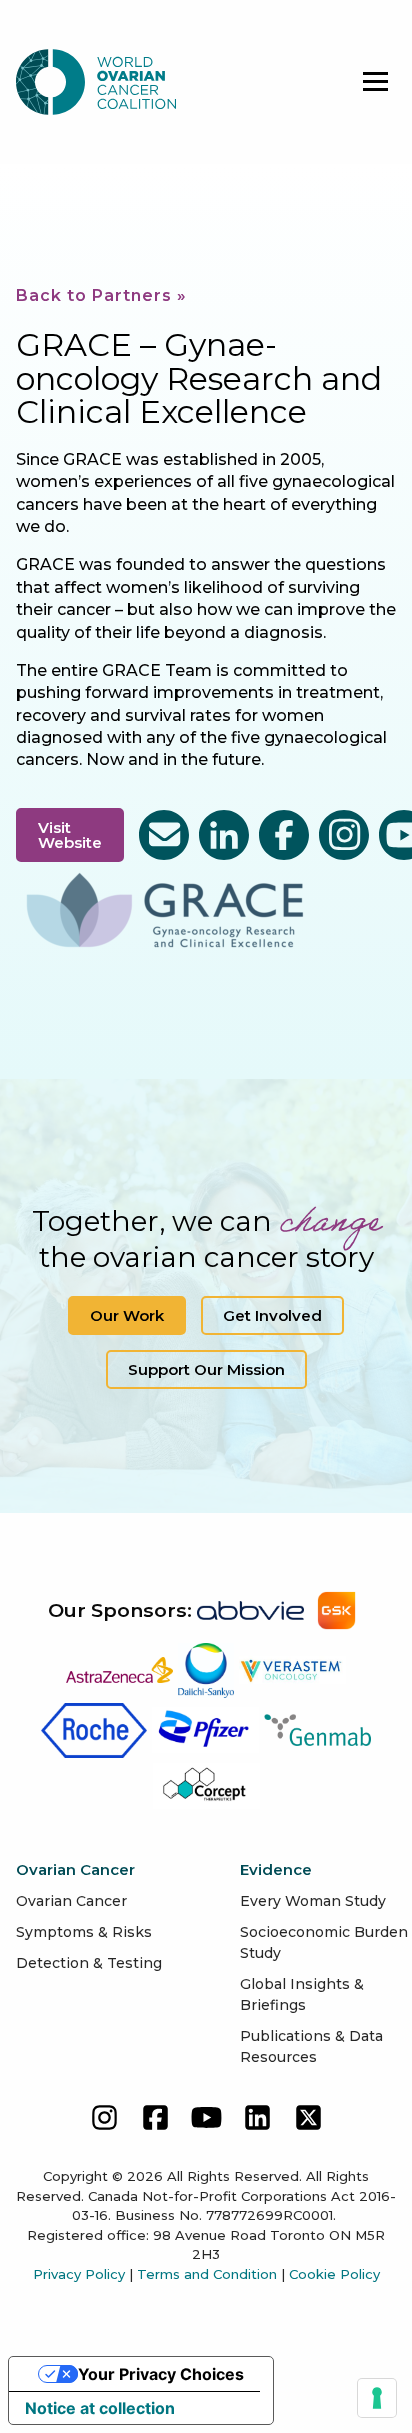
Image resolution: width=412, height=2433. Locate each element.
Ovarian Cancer (71, 1901)
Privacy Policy (79, 2274)
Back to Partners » (101, 295)
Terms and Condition (207, 2274)
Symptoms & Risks (84, 1932)
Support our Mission (206, 1369)
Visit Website (70, 835)
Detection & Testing (89, 1963)
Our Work (127, 1315)
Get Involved (272, 1315)
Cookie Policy (334, 2274)
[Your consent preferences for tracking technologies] (377, 2398)
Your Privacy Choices (161, 2374)
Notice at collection (100, 2408)
